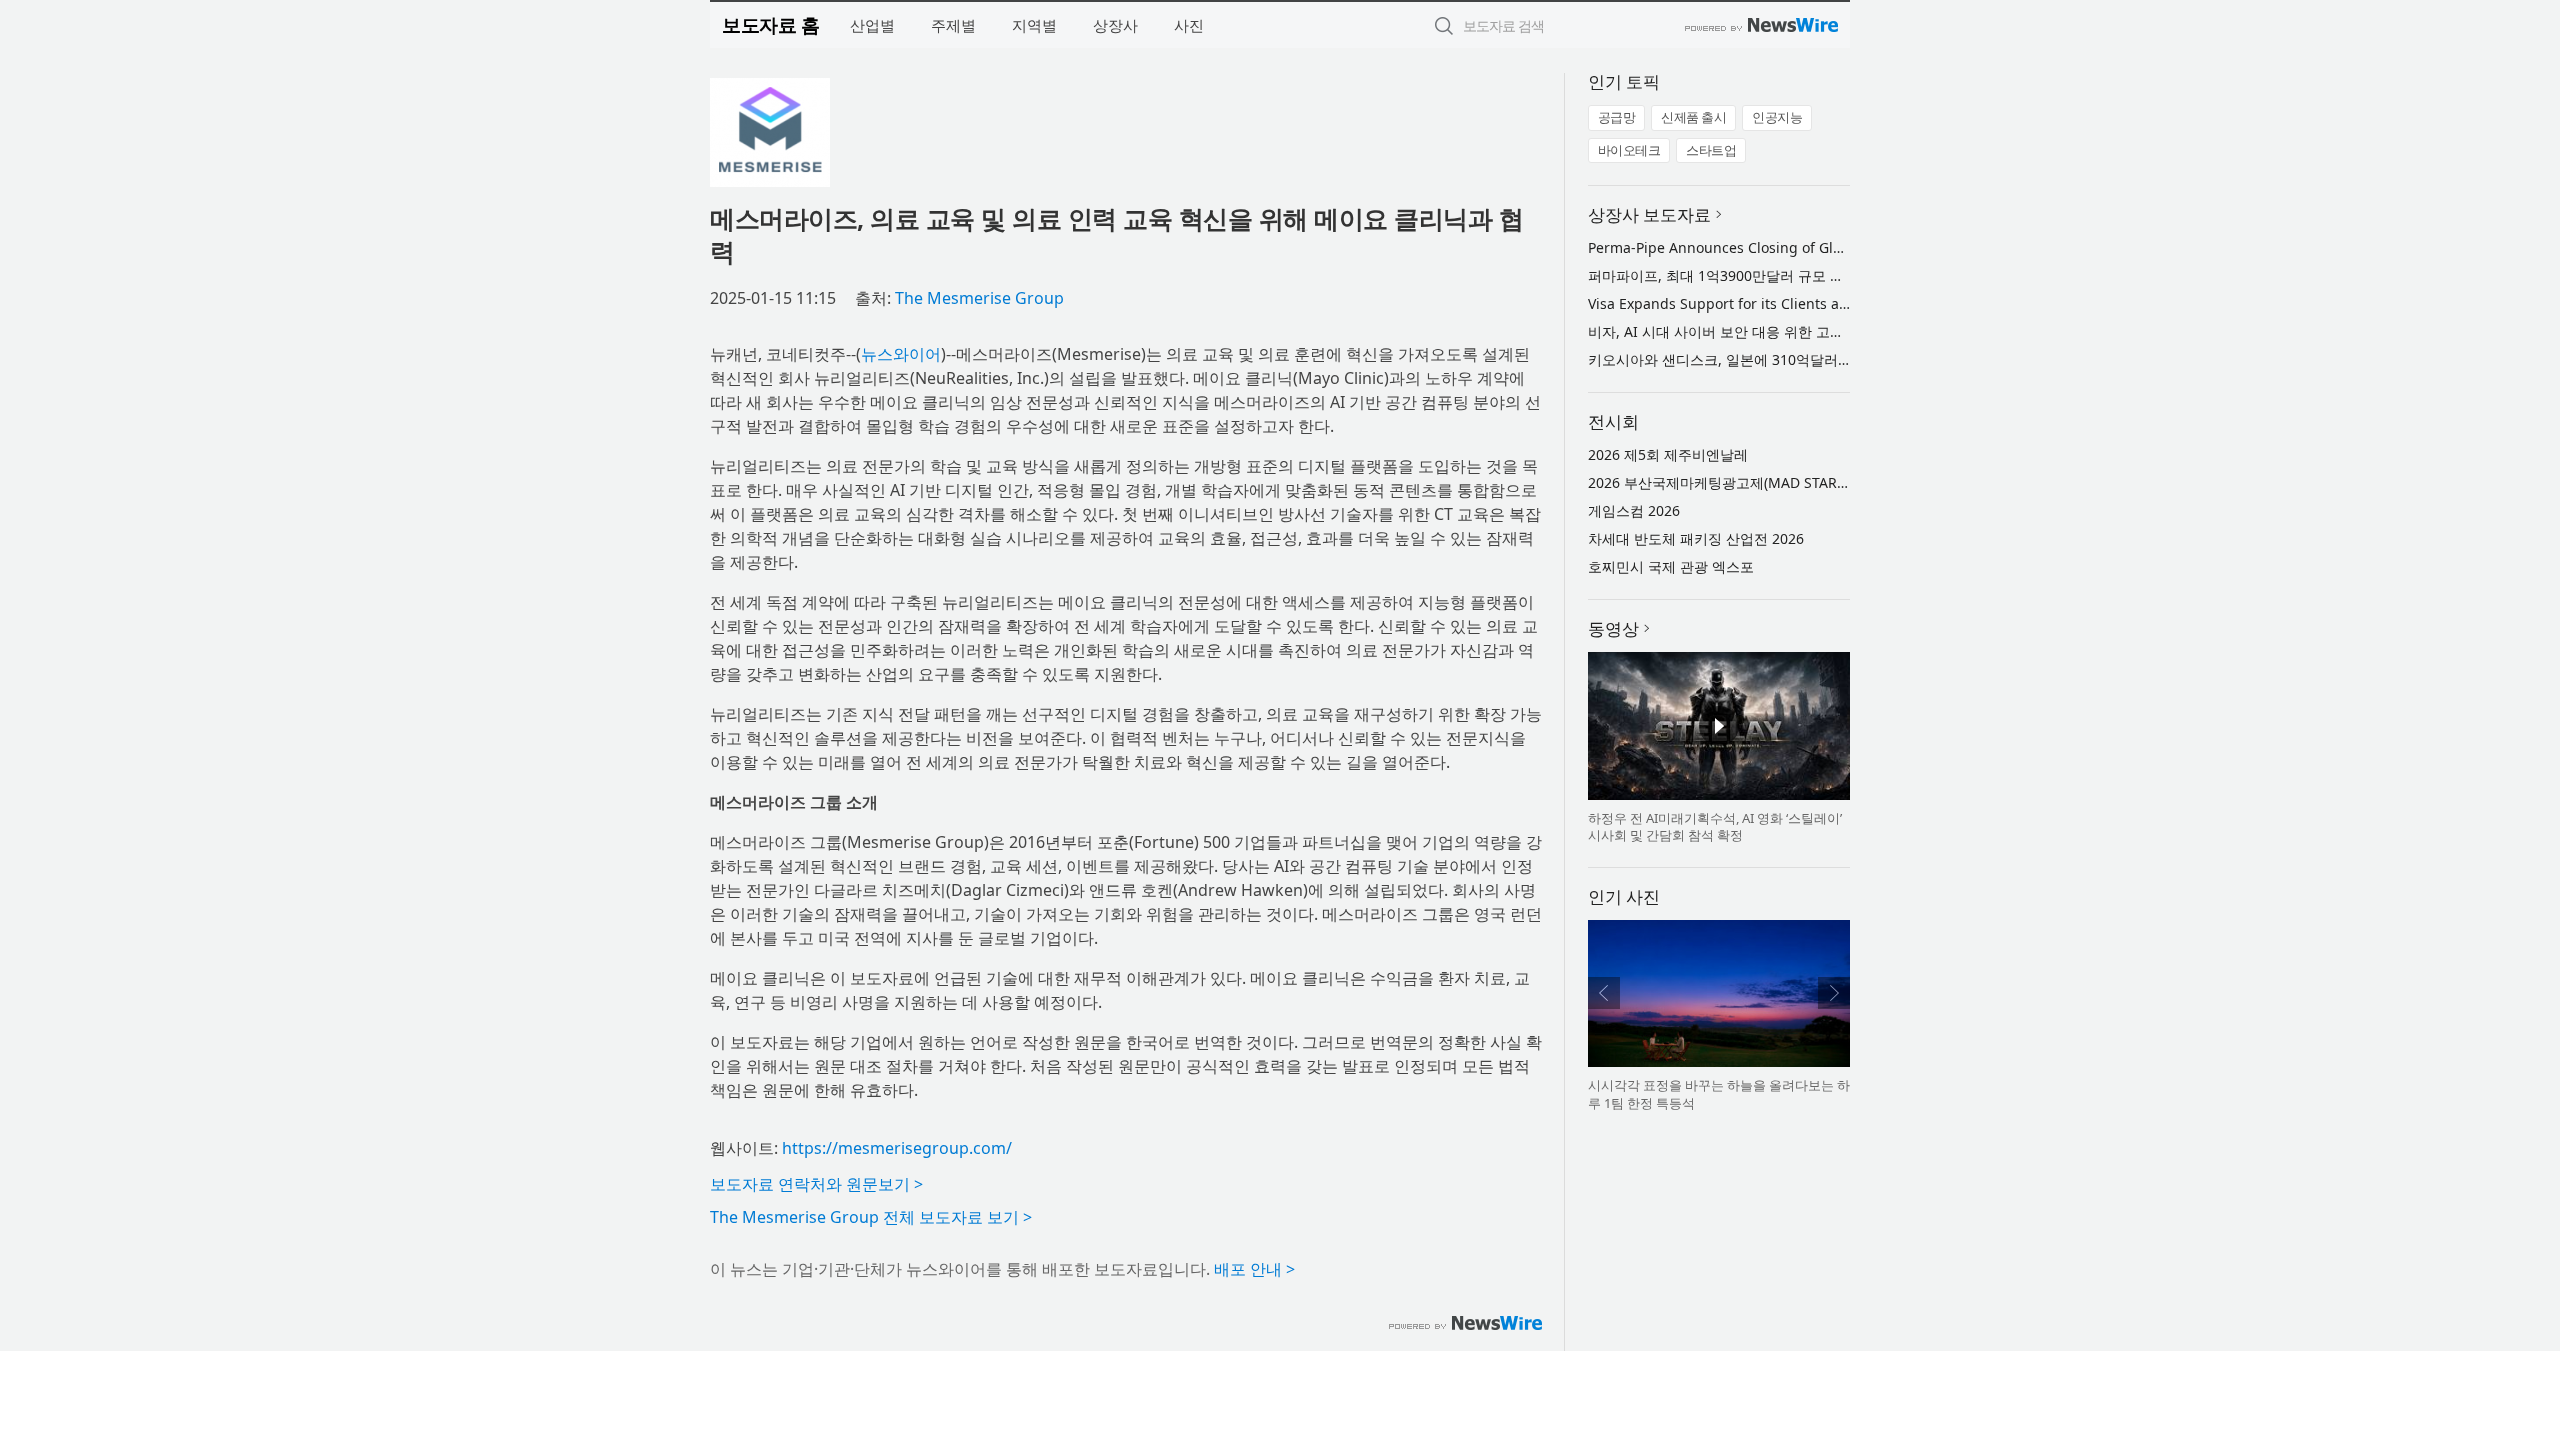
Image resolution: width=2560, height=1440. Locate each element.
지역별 (1034, 25)
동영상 (1613, 628)
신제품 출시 (1693, 117)
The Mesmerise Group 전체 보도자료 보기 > (871, 1217)
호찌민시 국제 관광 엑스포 (1671, 566)
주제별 (953, 25)
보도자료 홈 (770, 24)
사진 (1189, 25)
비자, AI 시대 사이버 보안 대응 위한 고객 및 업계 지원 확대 (1773, 331)
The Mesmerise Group (979, 298)
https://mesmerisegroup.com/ (897, 1148)
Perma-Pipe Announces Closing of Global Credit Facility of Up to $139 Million (1844, 247)
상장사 (1115, 25)
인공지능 (1777, 117)
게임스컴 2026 (1634, 510)
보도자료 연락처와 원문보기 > (816, 1184)
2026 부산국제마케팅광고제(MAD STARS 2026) (1736, 482)
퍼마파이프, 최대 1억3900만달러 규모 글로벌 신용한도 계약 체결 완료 (1808, 275)
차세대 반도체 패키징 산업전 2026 (1696, 538)
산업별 (872, 25)
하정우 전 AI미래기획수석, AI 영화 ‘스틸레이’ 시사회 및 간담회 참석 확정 (1715, 827)
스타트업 (1711, 150)
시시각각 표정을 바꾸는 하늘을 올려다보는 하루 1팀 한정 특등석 (1719, 1094)
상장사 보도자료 (1649, 214)
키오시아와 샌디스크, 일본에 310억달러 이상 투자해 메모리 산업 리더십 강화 (1830, 359)
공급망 (1617, 117)
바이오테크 (1629, 150)
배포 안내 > (1254, 1269)
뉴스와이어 (901, 354)
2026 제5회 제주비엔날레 (1668, 454)
